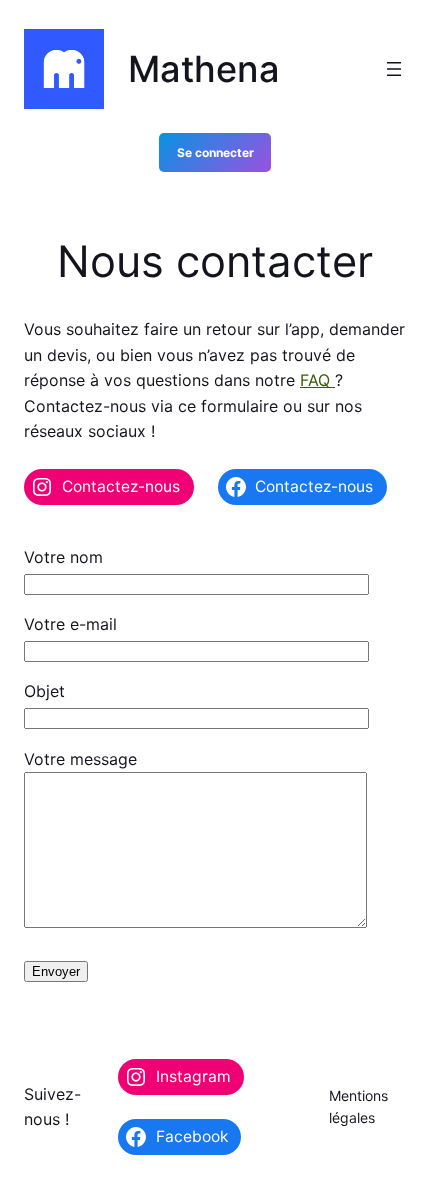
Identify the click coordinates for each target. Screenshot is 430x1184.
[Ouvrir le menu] (394, 69)
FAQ (317, 380)
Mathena (204, 69)
